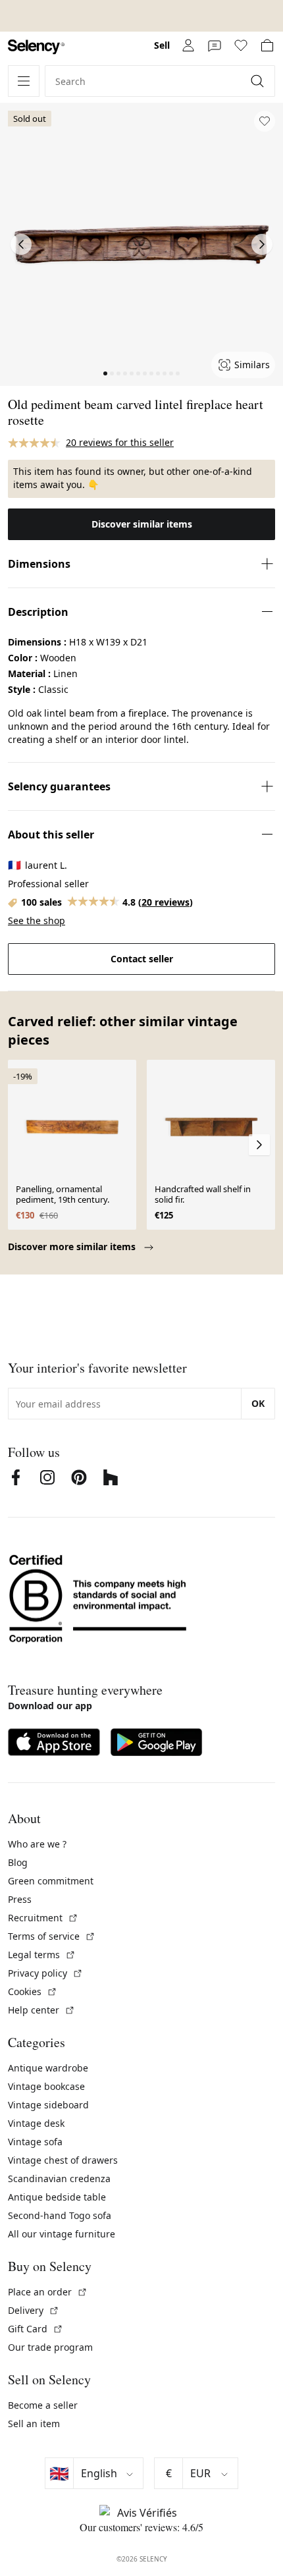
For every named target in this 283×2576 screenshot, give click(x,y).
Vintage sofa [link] (35, 2142)
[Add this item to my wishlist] (265, 121)
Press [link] (20, 1899)
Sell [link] (162, 45)
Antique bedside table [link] (57, 2197)
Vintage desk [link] (36, 2123)
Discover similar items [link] (142, 524)
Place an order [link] (48, 2292)
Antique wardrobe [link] (48, 2068)
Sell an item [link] (34, 2424)
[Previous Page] (21, 244)
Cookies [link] (33, 1991)
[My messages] (215, 45)
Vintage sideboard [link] (48, 2105)
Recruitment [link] (43, 1918)
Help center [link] (41, 2010)
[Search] (259, 81)
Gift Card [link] (36, 2329)
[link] (36, 47)
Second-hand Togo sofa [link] (60, 2215)
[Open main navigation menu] (24, 81)
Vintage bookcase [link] (46, 2086)
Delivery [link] (34, 2310)
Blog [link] (18, 1862)
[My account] (188, 45)
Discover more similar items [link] (73, 1247)
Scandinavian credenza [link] (59, 2179)
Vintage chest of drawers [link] (63, 2160)
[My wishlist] (241, 45)
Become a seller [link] (43, 2405)
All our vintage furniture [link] (62, 2234)
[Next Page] (262, 244)
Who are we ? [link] (37, 1844)
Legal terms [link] (42, 1955)
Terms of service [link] (52, 1936)
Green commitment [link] (51, 1881)
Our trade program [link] (50, 2347)
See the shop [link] (37, 920)
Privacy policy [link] (45, 1973)
